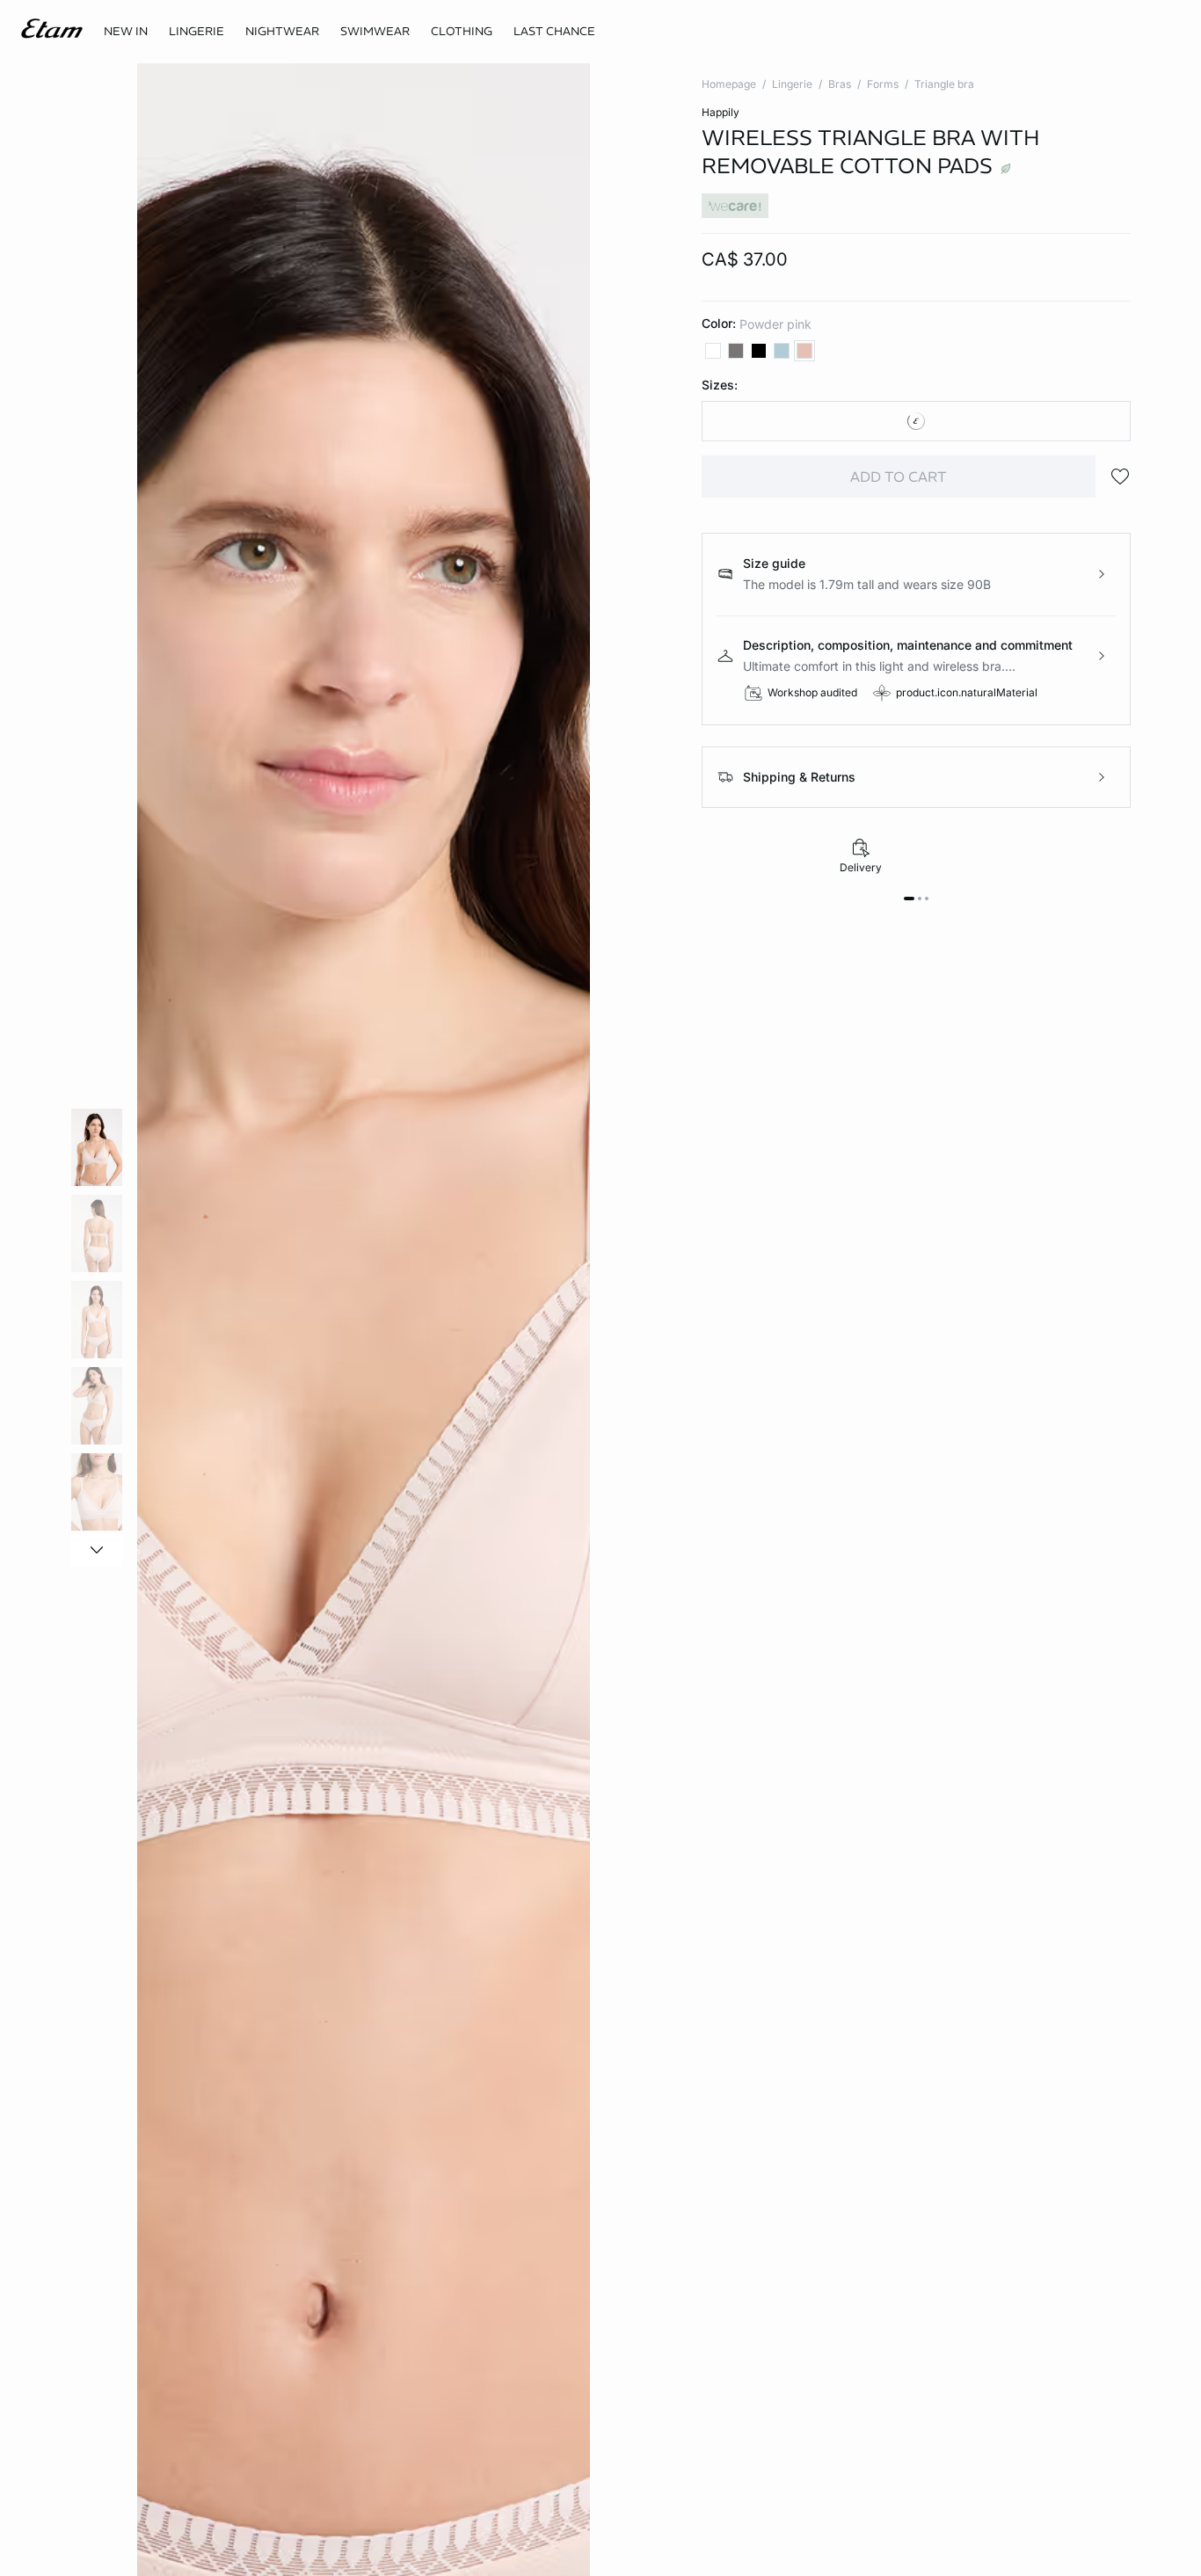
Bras (840, 84)
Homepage (729, 84)
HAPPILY (721, 112)
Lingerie (792, 84)
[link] (126, 32)
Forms (883, 84)
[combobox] (917, 421)
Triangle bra (944, 84)
